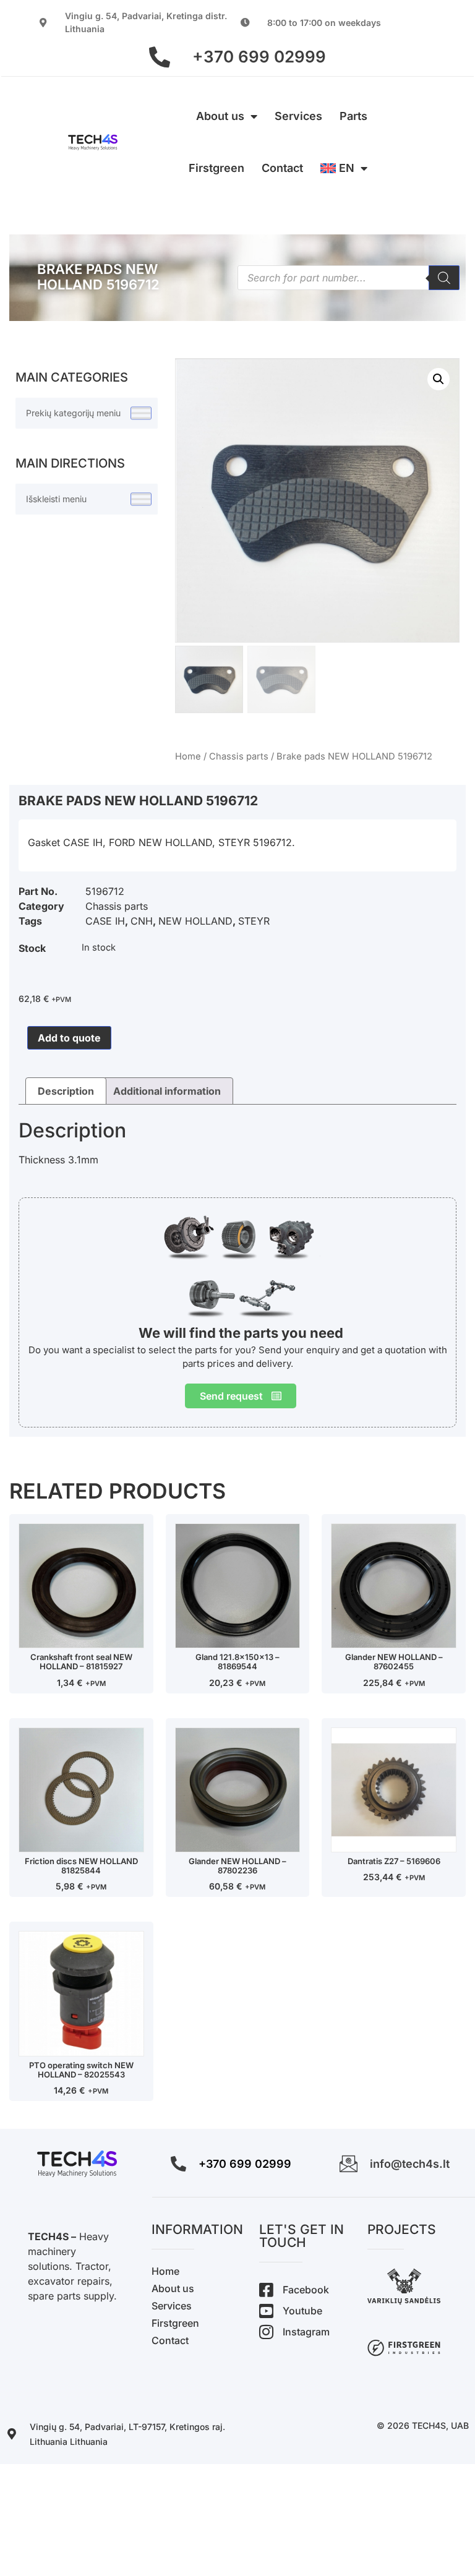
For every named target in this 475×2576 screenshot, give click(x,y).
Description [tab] (66, 1091)
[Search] (444, 278)
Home (188, 756)
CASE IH (105, 921)
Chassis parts (239, 756)
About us (220, 116)
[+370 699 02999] (160, 57)
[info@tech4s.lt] (349, 2164)
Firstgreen (216, 168)
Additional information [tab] (167, 1091)
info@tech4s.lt (410, 2164)
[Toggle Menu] (141, 413)
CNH (142, 921)
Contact (282, 168)
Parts (353, 116)
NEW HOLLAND (195, 921)
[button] (439, 379)
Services (298, 116)
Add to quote (69, 1038)
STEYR (254, 921)
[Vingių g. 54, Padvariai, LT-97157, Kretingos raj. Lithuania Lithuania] (12, 2434)
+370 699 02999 (259, 57)
